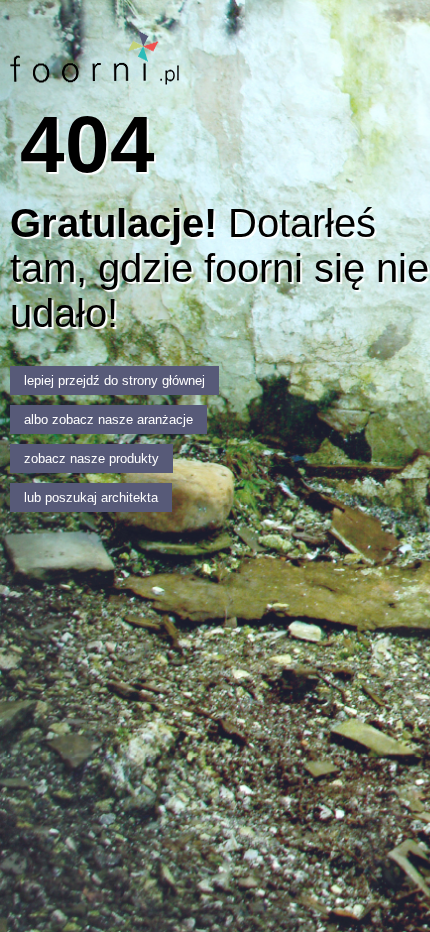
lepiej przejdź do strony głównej (114, 380)
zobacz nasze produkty (91, 458)
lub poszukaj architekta (91, 497)
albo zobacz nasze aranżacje (108, 419)
